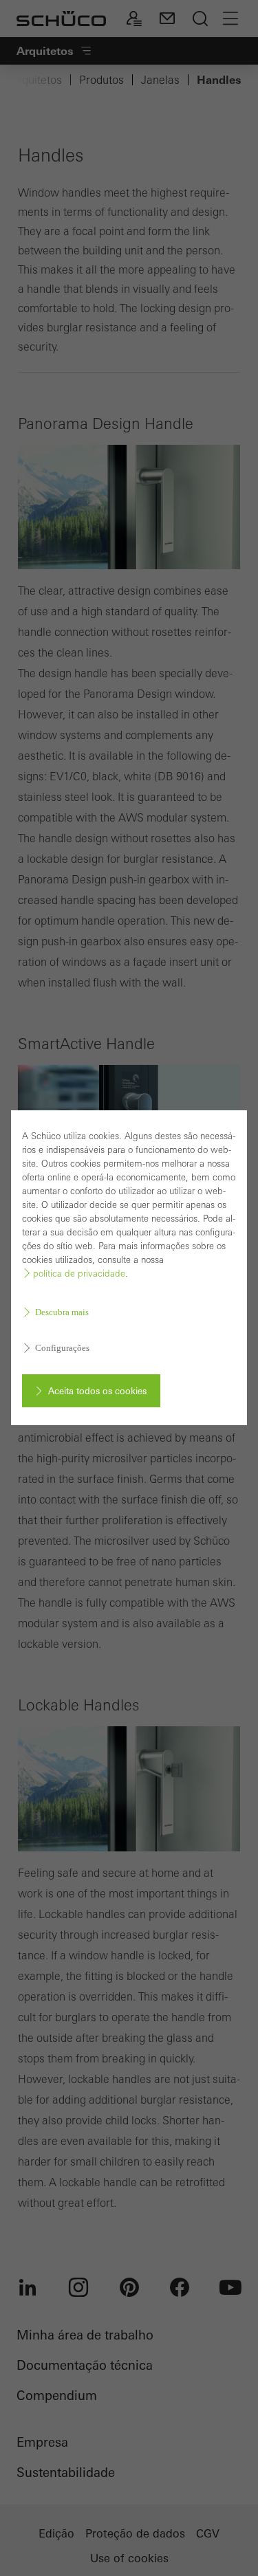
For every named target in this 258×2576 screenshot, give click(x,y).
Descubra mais (62, 1312)
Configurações (62, 1348)
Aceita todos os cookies (97, 1391)
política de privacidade (79, 1274)
